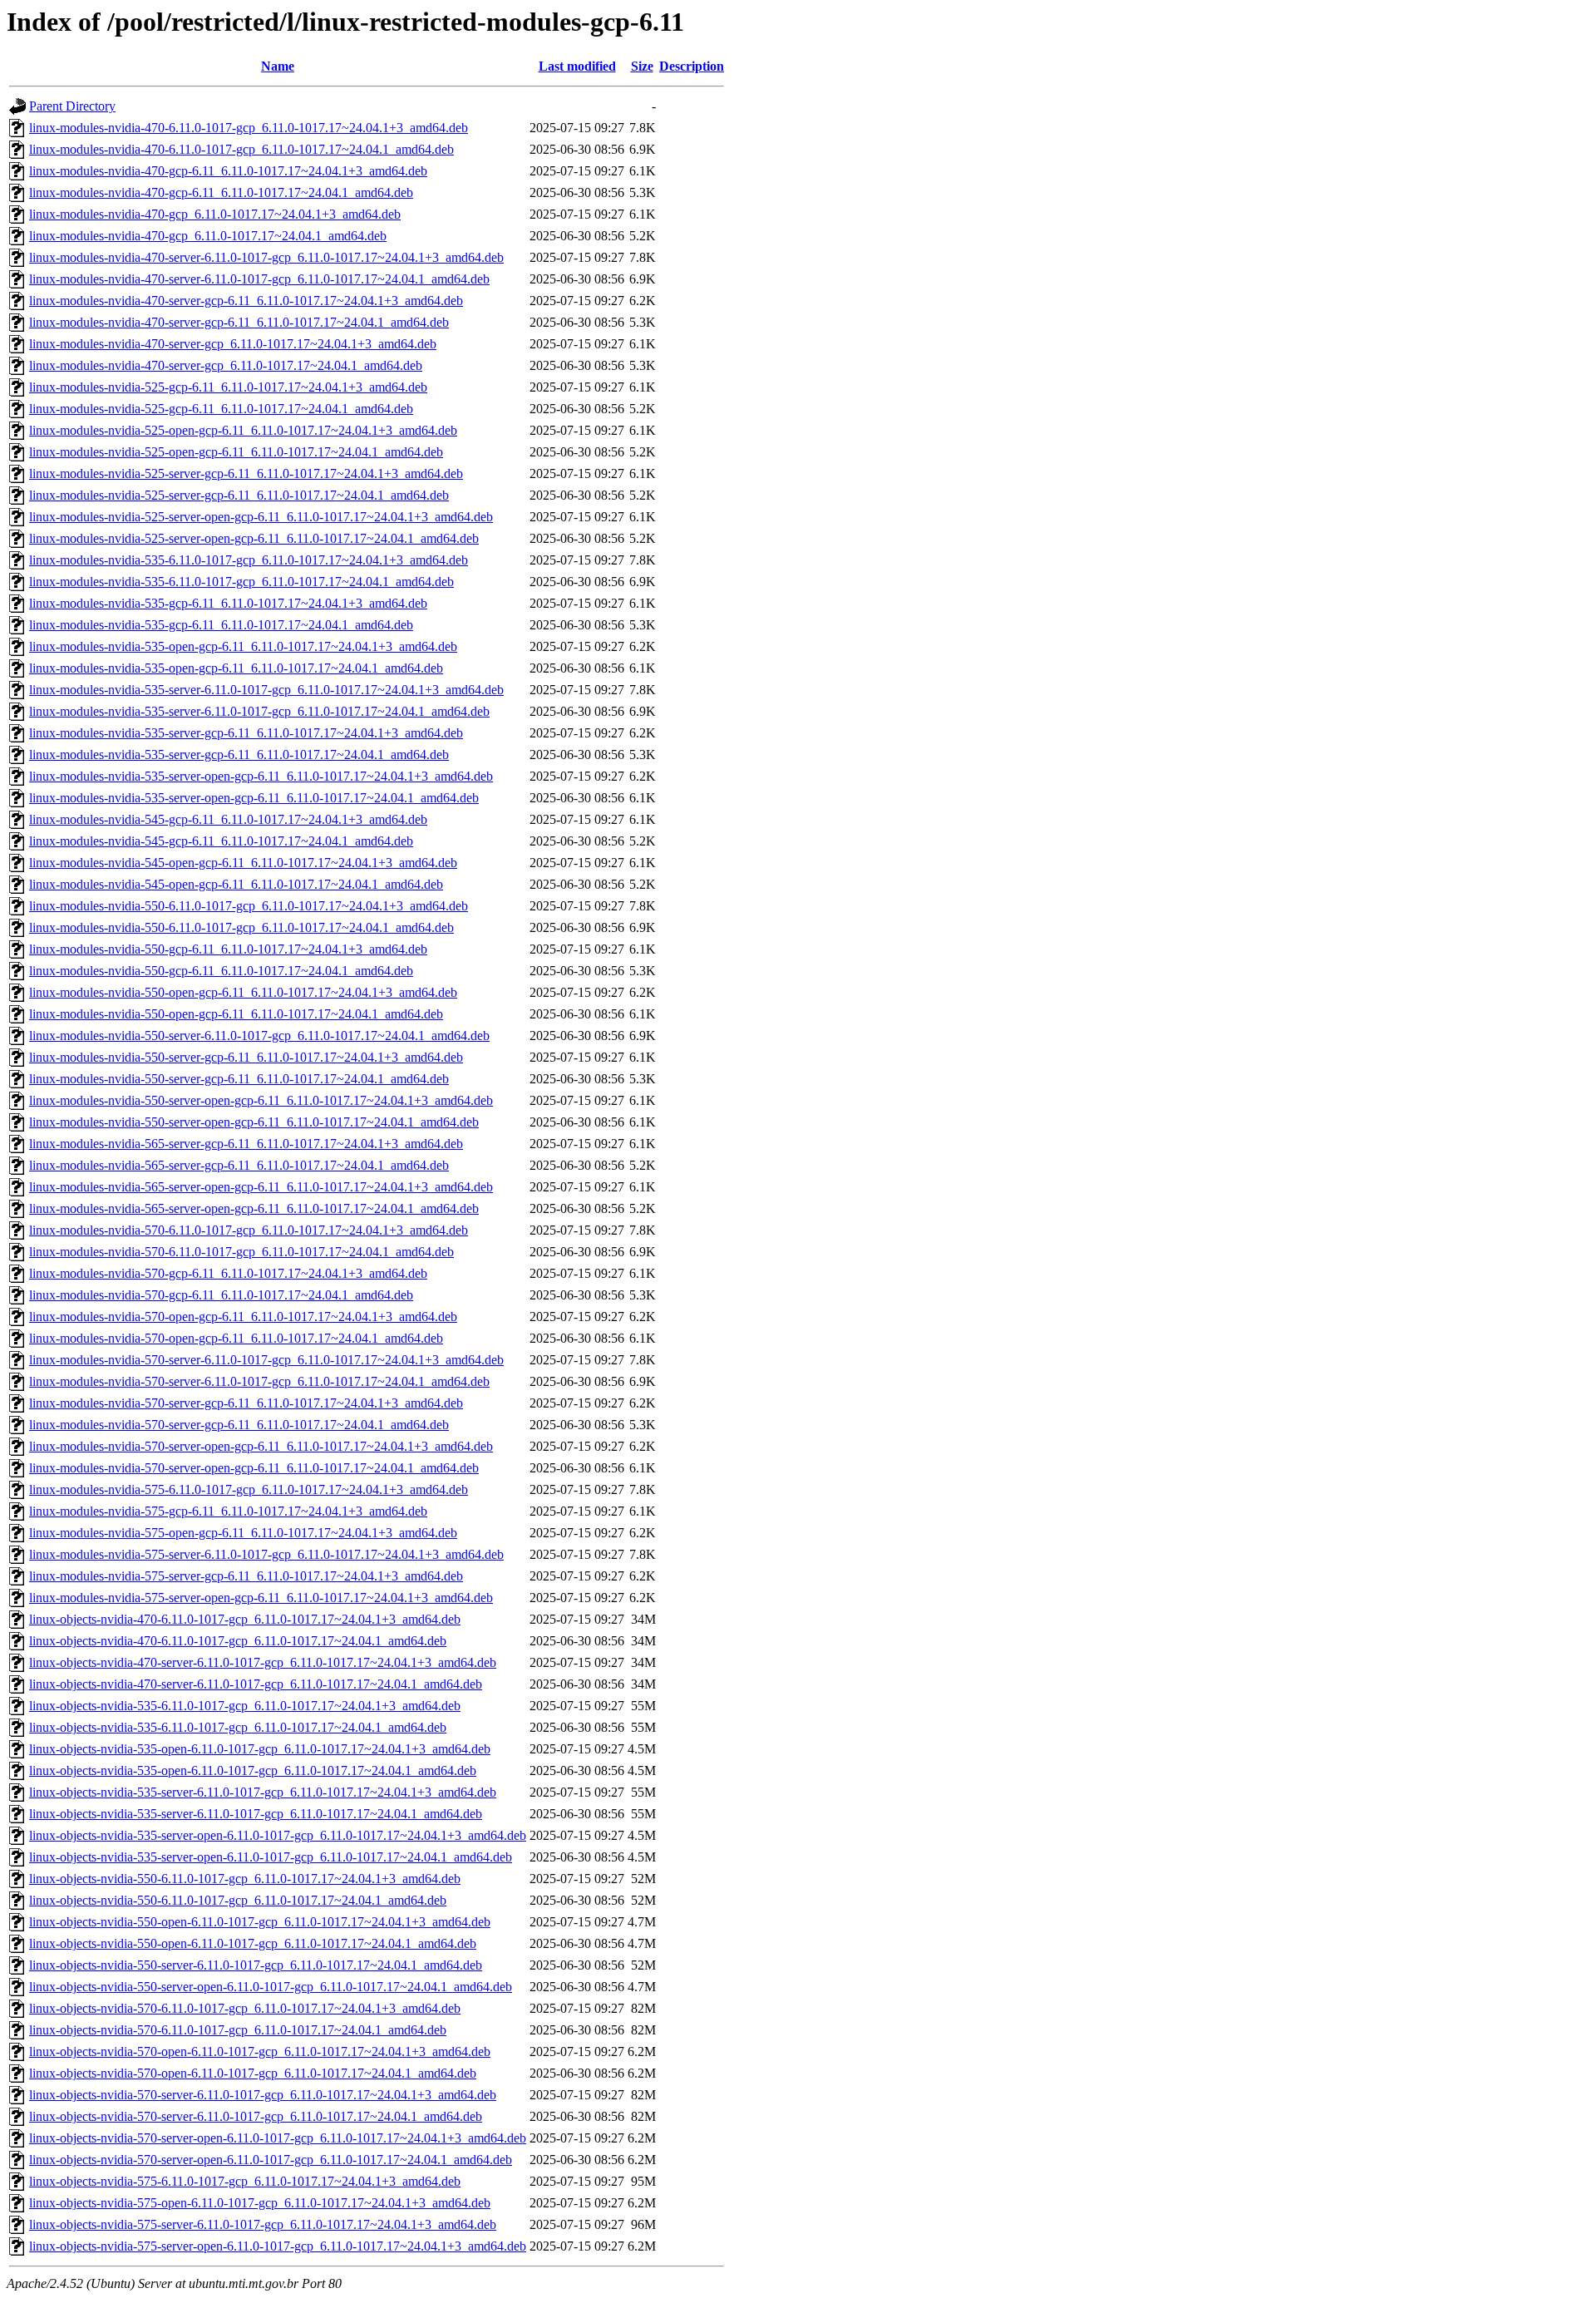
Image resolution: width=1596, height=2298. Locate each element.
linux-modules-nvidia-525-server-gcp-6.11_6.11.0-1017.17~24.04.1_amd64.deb (239, 495)
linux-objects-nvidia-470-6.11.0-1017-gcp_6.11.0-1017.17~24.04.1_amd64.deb (238, 1641)
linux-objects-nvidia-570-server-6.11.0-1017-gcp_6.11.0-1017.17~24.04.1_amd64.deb (256, 2116)
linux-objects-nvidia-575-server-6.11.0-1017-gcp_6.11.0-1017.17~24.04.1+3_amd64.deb (263, 2224)
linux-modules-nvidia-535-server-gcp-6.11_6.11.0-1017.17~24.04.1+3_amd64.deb (246, 733)
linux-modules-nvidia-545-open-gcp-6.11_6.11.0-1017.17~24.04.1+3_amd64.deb (243, 863)
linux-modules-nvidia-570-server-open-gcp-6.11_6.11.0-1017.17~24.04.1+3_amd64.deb (261, 1446)
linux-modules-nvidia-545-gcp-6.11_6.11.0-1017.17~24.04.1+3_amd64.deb (228, 819)
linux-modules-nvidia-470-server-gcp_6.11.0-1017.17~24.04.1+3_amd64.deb (233, 344)
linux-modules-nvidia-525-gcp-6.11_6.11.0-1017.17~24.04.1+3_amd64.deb (228, 387)
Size (642, 66)
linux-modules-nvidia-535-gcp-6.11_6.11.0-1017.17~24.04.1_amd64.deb (221, 625)
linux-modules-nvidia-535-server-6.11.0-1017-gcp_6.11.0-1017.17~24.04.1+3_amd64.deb (266, 690)
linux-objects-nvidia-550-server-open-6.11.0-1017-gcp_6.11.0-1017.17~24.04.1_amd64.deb (271, 1987)
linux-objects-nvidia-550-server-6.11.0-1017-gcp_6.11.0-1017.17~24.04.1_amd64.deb (256, 1965)
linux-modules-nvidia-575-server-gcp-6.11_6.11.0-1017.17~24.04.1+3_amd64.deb (246, 1576)
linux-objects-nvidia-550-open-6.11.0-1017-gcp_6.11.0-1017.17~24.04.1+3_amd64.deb (260, 1922)
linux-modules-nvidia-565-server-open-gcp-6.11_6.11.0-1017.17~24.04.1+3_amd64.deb (261, 1187)
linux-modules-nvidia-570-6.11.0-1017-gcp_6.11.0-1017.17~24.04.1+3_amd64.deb (249, 1230)
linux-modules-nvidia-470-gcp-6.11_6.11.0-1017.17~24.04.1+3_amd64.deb (228, 171)
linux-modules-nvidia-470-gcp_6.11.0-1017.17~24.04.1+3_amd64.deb (215, 214)
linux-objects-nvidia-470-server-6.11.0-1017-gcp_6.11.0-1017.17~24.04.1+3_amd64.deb (263, 1662)
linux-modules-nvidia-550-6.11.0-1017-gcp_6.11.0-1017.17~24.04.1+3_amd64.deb (249, 906)
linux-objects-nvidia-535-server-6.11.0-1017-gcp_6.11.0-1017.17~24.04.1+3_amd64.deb (263, 1792)
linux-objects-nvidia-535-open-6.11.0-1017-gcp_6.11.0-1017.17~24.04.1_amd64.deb (253, 1770)
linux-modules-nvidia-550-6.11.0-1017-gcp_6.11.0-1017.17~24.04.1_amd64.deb (241, 927)
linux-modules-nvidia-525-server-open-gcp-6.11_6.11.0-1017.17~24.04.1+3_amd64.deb (261, 517)
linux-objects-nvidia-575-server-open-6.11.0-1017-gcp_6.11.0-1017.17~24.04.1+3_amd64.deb (278, 2246)
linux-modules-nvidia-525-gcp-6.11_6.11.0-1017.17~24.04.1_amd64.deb (221, 409)
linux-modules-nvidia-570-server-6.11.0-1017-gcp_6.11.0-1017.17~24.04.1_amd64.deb (259, 1381)
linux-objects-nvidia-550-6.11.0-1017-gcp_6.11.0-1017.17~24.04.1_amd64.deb (238, 1900)
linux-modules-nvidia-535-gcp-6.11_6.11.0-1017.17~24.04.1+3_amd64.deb (228, 603)
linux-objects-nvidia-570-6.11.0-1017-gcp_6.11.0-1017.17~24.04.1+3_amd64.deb (245, 2008)
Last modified (577, 66)
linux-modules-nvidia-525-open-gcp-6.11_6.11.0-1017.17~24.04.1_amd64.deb (236, 452)
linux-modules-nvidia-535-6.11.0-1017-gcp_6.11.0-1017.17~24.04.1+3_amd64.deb (249, 560)
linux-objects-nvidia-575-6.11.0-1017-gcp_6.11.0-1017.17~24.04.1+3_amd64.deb (245, 2181)
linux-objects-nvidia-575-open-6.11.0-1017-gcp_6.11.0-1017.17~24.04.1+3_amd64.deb (260, 2203)
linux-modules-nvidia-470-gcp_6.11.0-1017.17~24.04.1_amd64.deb (208, 236)
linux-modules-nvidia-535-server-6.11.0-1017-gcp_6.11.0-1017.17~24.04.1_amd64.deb (259, 711)
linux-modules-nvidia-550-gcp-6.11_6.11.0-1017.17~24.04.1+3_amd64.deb (228, 949)
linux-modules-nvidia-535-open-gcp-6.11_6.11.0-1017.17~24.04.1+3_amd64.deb (243, 646)
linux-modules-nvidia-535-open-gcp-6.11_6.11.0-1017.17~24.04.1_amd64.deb (236, 668)
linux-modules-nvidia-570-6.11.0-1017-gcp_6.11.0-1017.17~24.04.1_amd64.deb (241, 1252)
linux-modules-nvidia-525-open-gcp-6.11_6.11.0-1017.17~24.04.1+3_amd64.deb (243, 430)
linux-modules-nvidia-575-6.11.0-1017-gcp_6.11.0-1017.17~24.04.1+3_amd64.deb (249, 1489)
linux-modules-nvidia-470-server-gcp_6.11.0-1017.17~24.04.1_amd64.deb (226, 365)
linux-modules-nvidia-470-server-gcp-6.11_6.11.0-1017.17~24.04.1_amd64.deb (239, 322)
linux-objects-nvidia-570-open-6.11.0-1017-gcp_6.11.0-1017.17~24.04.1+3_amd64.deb (260, 2051)
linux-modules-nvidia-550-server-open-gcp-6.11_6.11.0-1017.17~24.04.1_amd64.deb (254, 1122)
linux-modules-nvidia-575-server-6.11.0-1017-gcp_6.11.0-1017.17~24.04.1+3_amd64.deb (266, 1554)
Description (692, 66)
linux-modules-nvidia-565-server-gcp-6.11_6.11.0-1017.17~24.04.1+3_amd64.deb (246, 1144)
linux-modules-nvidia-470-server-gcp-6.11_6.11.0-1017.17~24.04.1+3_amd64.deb (246, 301)
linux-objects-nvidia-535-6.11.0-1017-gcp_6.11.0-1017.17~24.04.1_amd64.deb (238, 1727)
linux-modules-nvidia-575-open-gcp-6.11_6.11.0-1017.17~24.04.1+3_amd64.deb (243, 1533)
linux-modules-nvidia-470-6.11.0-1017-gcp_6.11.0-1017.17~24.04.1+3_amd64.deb (249, 128)
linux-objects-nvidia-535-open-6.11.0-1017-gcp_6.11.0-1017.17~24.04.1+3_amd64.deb (260, 1749)
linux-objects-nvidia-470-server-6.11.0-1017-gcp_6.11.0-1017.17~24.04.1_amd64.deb (256, 1684)
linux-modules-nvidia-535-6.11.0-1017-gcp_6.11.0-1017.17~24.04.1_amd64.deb (241, 582)
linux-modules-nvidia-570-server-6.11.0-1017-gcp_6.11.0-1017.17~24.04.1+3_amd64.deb (266, 1360)
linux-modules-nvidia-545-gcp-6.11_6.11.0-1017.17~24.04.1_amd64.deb (221, 841)
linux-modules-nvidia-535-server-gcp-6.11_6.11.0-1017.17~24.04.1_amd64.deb (239, 754)
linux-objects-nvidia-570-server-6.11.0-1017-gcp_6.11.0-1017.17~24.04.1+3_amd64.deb (263, 2095)
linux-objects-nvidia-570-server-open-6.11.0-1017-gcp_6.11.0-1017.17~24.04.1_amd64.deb (271, 2160)
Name (278, 66)
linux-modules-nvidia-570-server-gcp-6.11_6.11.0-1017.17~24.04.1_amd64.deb (239, 1425)
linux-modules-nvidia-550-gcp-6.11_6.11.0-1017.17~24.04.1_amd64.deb (221, 971)
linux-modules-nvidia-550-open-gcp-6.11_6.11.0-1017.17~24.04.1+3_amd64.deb (243, 992)
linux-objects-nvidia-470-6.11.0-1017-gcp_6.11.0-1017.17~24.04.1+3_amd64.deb (245, 1619)
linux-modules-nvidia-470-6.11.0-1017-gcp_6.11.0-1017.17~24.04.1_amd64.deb (241, 149)
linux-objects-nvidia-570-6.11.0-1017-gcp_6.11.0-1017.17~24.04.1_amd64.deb (238, 2030)
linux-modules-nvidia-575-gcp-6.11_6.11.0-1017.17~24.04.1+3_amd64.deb (228, 1511)
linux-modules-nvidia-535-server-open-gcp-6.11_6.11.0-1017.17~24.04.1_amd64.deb (254, 798)
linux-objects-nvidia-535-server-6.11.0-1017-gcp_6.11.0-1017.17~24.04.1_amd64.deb (256, 1814)
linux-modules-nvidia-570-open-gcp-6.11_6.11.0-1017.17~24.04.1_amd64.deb (236, 1338)
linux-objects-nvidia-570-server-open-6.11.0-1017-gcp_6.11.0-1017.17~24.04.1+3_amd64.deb (278, 2138)
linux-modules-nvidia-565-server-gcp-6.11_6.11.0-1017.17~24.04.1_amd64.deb (239, 1165)
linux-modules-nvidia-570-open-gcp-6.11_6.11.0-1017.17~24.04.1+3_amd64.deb (243, 1317)
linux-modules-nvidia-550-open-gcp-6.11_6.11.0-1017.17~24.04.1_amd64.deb (236, 1014)
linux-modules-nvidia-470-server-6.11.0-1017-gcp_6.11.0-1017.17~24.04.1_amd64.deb (259, 279)
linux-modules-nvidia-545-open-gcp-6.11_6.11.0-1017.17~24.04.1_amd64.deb (236, 884)
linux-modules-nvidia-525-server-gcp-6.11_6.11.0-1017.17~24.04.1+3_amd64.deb (246, 473)
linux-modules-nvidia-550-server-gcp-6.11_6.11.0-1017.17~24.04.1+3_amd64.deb (246, 1057)
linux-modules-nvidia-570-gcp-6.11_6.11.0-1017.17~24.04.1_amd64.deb (221, 1295)
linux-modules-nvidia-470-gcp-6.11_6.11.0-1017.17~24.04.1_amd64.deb (221, 192)
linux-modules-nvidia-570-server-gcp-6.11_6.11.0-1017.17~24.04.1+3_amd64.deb (246, 1403)
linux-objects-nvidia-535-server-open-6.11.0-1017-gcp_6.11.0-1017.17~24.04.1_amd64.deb (271, 1857)
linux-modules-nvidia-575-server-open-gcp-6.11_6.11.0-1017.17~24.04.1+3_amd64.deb (261, 1598)
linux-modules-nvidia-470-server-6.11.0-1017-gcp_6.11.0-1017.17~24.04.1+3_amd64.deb (266, 257)
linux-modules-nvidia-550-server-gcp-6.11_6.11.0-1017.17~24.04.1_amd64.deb (239, 1079)
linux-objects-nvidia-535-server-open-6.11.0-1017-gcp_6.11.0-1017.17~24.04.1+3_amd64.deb (278, 1835)
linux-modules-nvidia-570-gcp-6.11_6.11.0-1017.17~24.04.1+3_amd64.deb (228, 1273)
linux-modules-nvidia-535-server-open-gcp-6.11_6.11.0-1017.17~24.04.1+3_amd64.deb (261, 776)
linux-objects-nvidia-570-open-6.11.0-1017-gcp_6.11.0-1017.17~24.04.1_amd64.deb (253, 2073)
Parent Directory (72, 106)
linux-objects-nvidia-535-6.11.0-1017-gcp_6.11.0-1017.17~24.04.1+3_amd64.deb (245, 1706)
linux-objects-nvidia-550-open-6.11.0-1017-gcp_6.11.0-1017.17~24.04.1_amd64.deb (253, 1943)
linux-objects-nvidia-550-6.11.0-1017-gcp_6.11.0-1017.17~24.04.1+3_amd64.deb (245, 1879)
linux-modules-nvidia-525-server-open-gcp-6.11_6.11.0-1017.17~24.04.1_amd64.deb (254, 538)
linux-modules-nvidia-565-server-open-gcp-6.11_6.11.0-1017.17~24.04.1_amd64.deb (254, 1208)
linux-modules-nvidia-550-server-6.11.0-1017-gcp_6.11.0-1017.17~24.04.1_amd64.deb (259, 1036)
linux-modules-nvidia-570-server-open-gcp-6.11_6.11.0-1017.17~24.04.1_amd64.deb (254, 1468)
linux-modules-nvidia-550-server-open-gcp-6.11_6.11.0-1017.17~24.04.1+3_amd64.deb (261, 1100)
